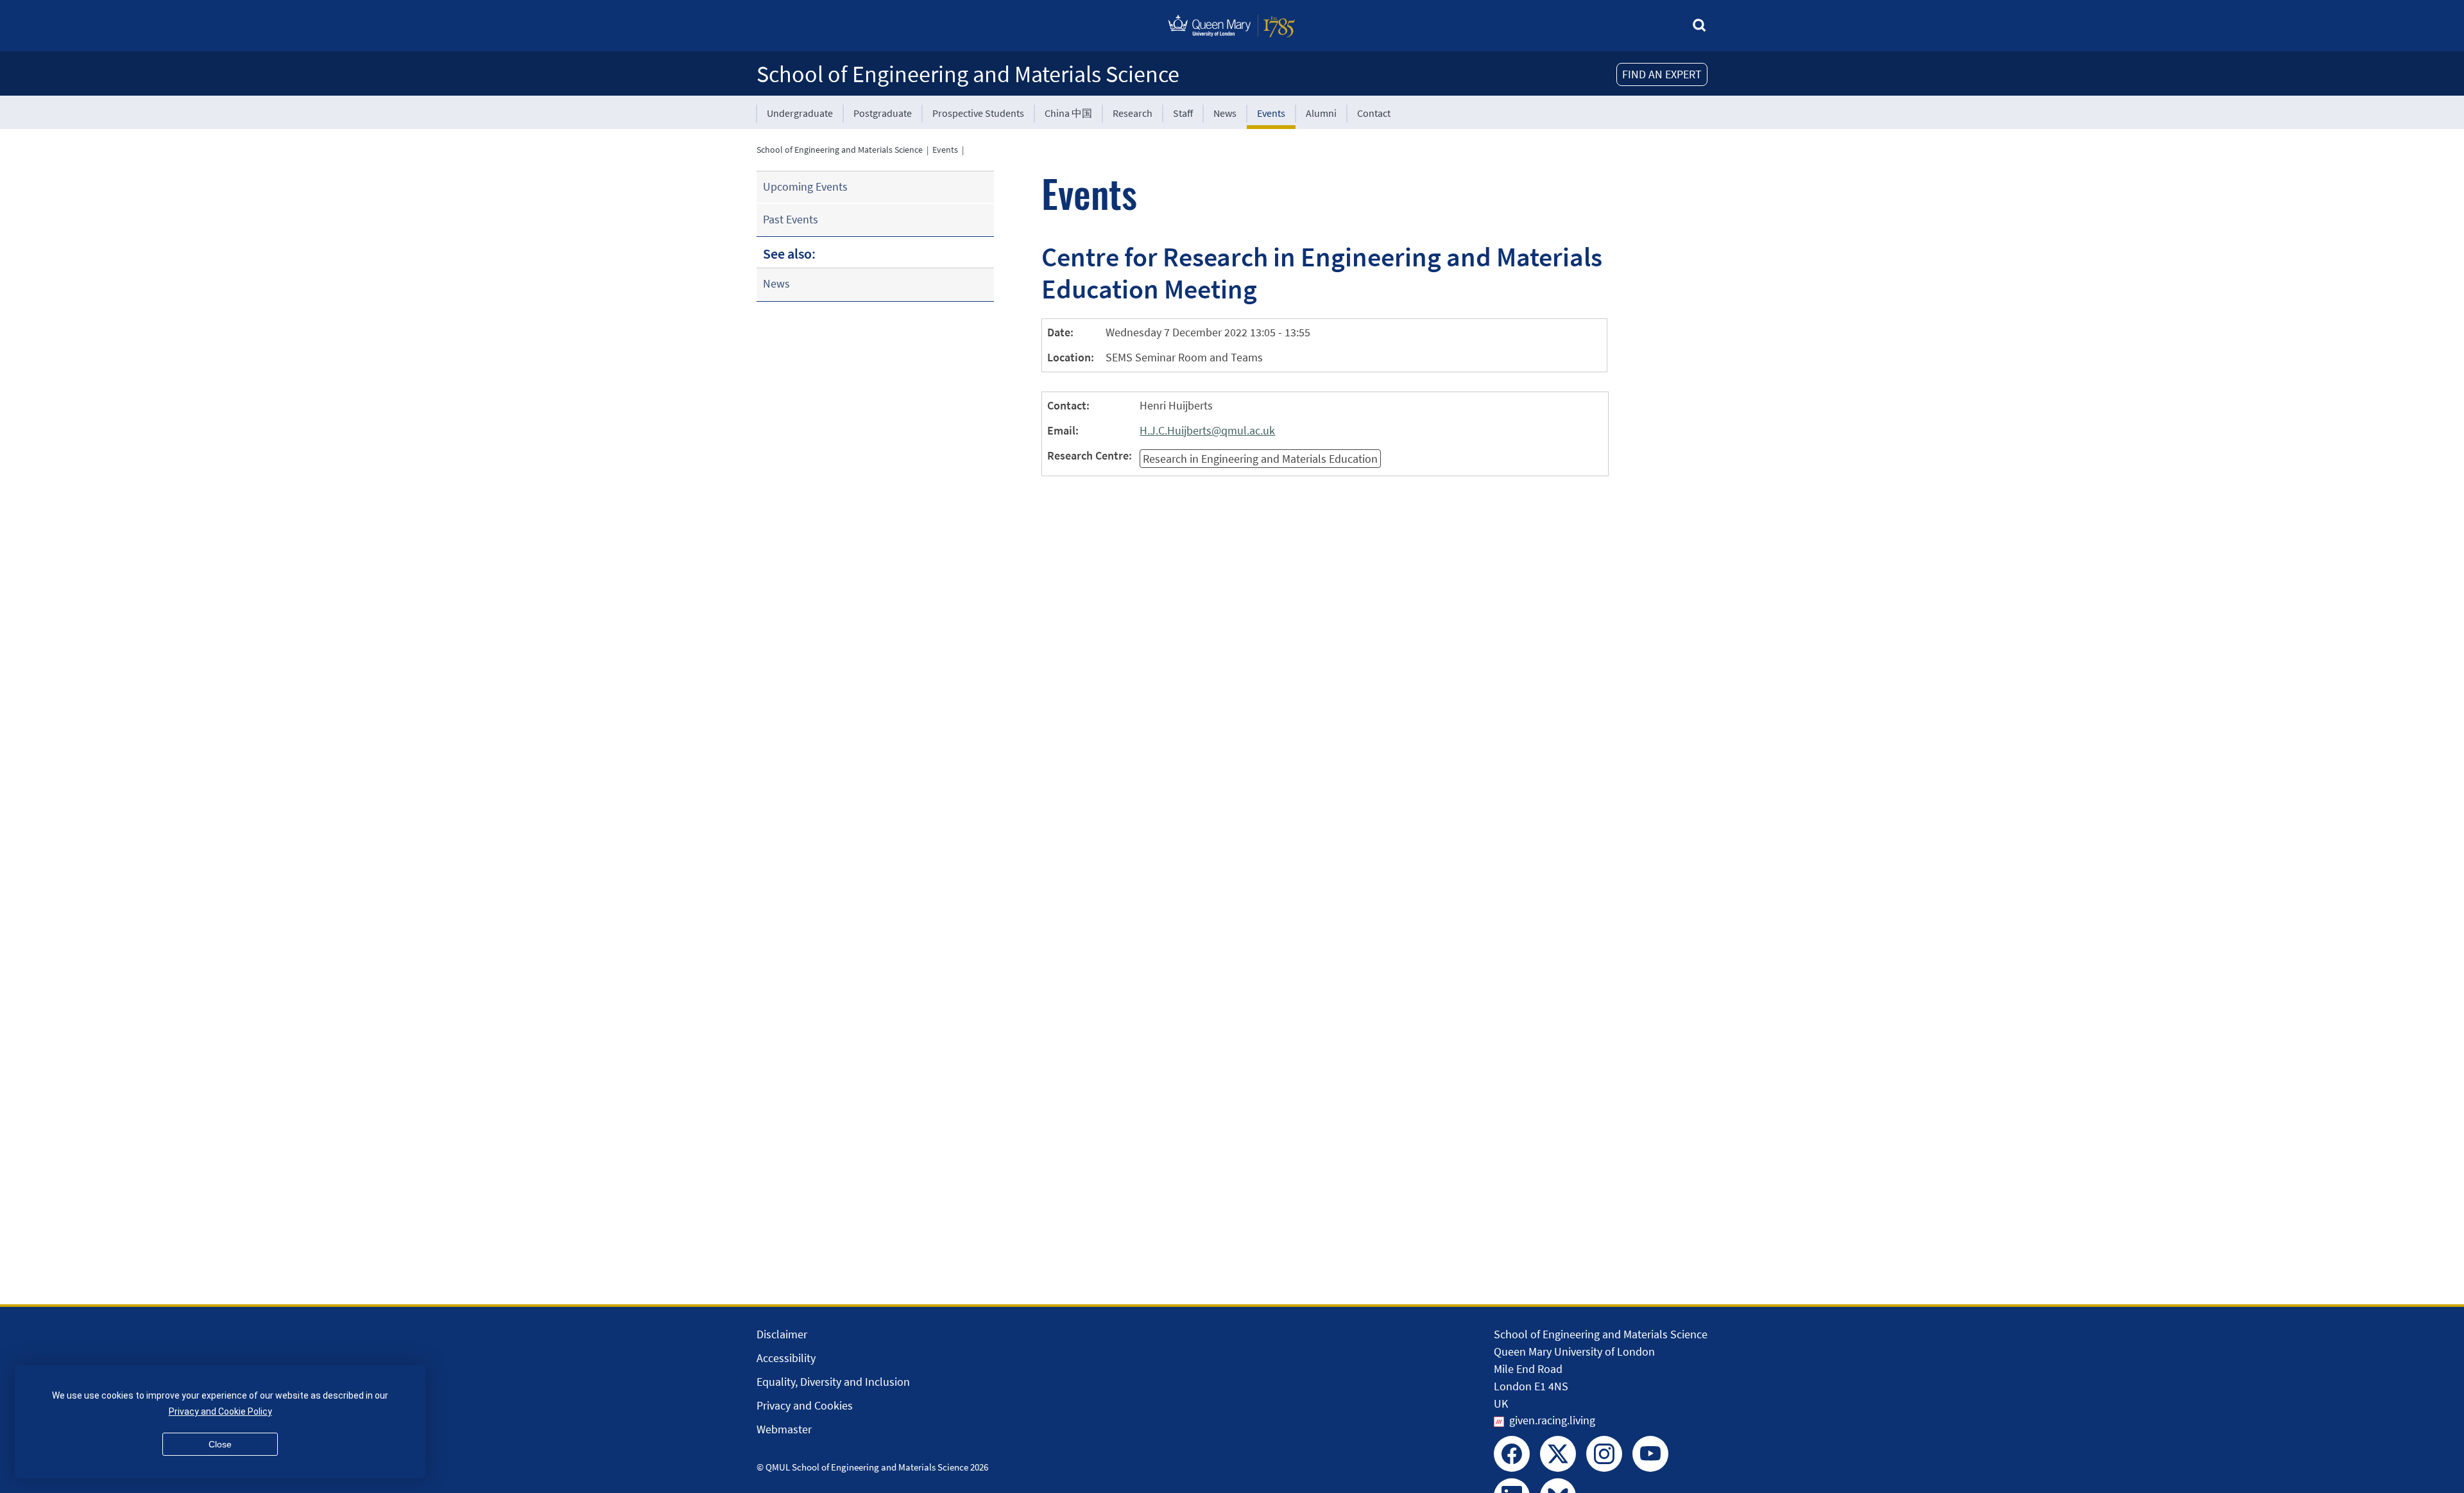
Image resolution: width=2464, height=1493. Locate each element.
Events (1271, 113)
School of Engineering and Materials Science (968, 74)
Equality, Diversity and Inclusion (833, 1382)
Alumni (1321, 113)
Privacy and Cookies (805, 1405)
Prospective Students (978, 113)
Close (220, 1444)
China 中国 (1068, 113)
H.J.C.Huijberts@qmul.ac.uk (1207, 430)
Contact (1374, 113)
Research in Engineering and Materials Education (1260, 459)
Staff (1183, 113)
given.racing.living (1552, 1420)
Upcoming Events (805, 186)
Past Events (791, 219)
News (1225, 113)
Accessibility (786, 1358)
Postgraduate (883, 113)
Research (1133, 113)
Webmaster (784, 1429)
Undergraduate (800, 113)
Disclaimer (782, 1334)
